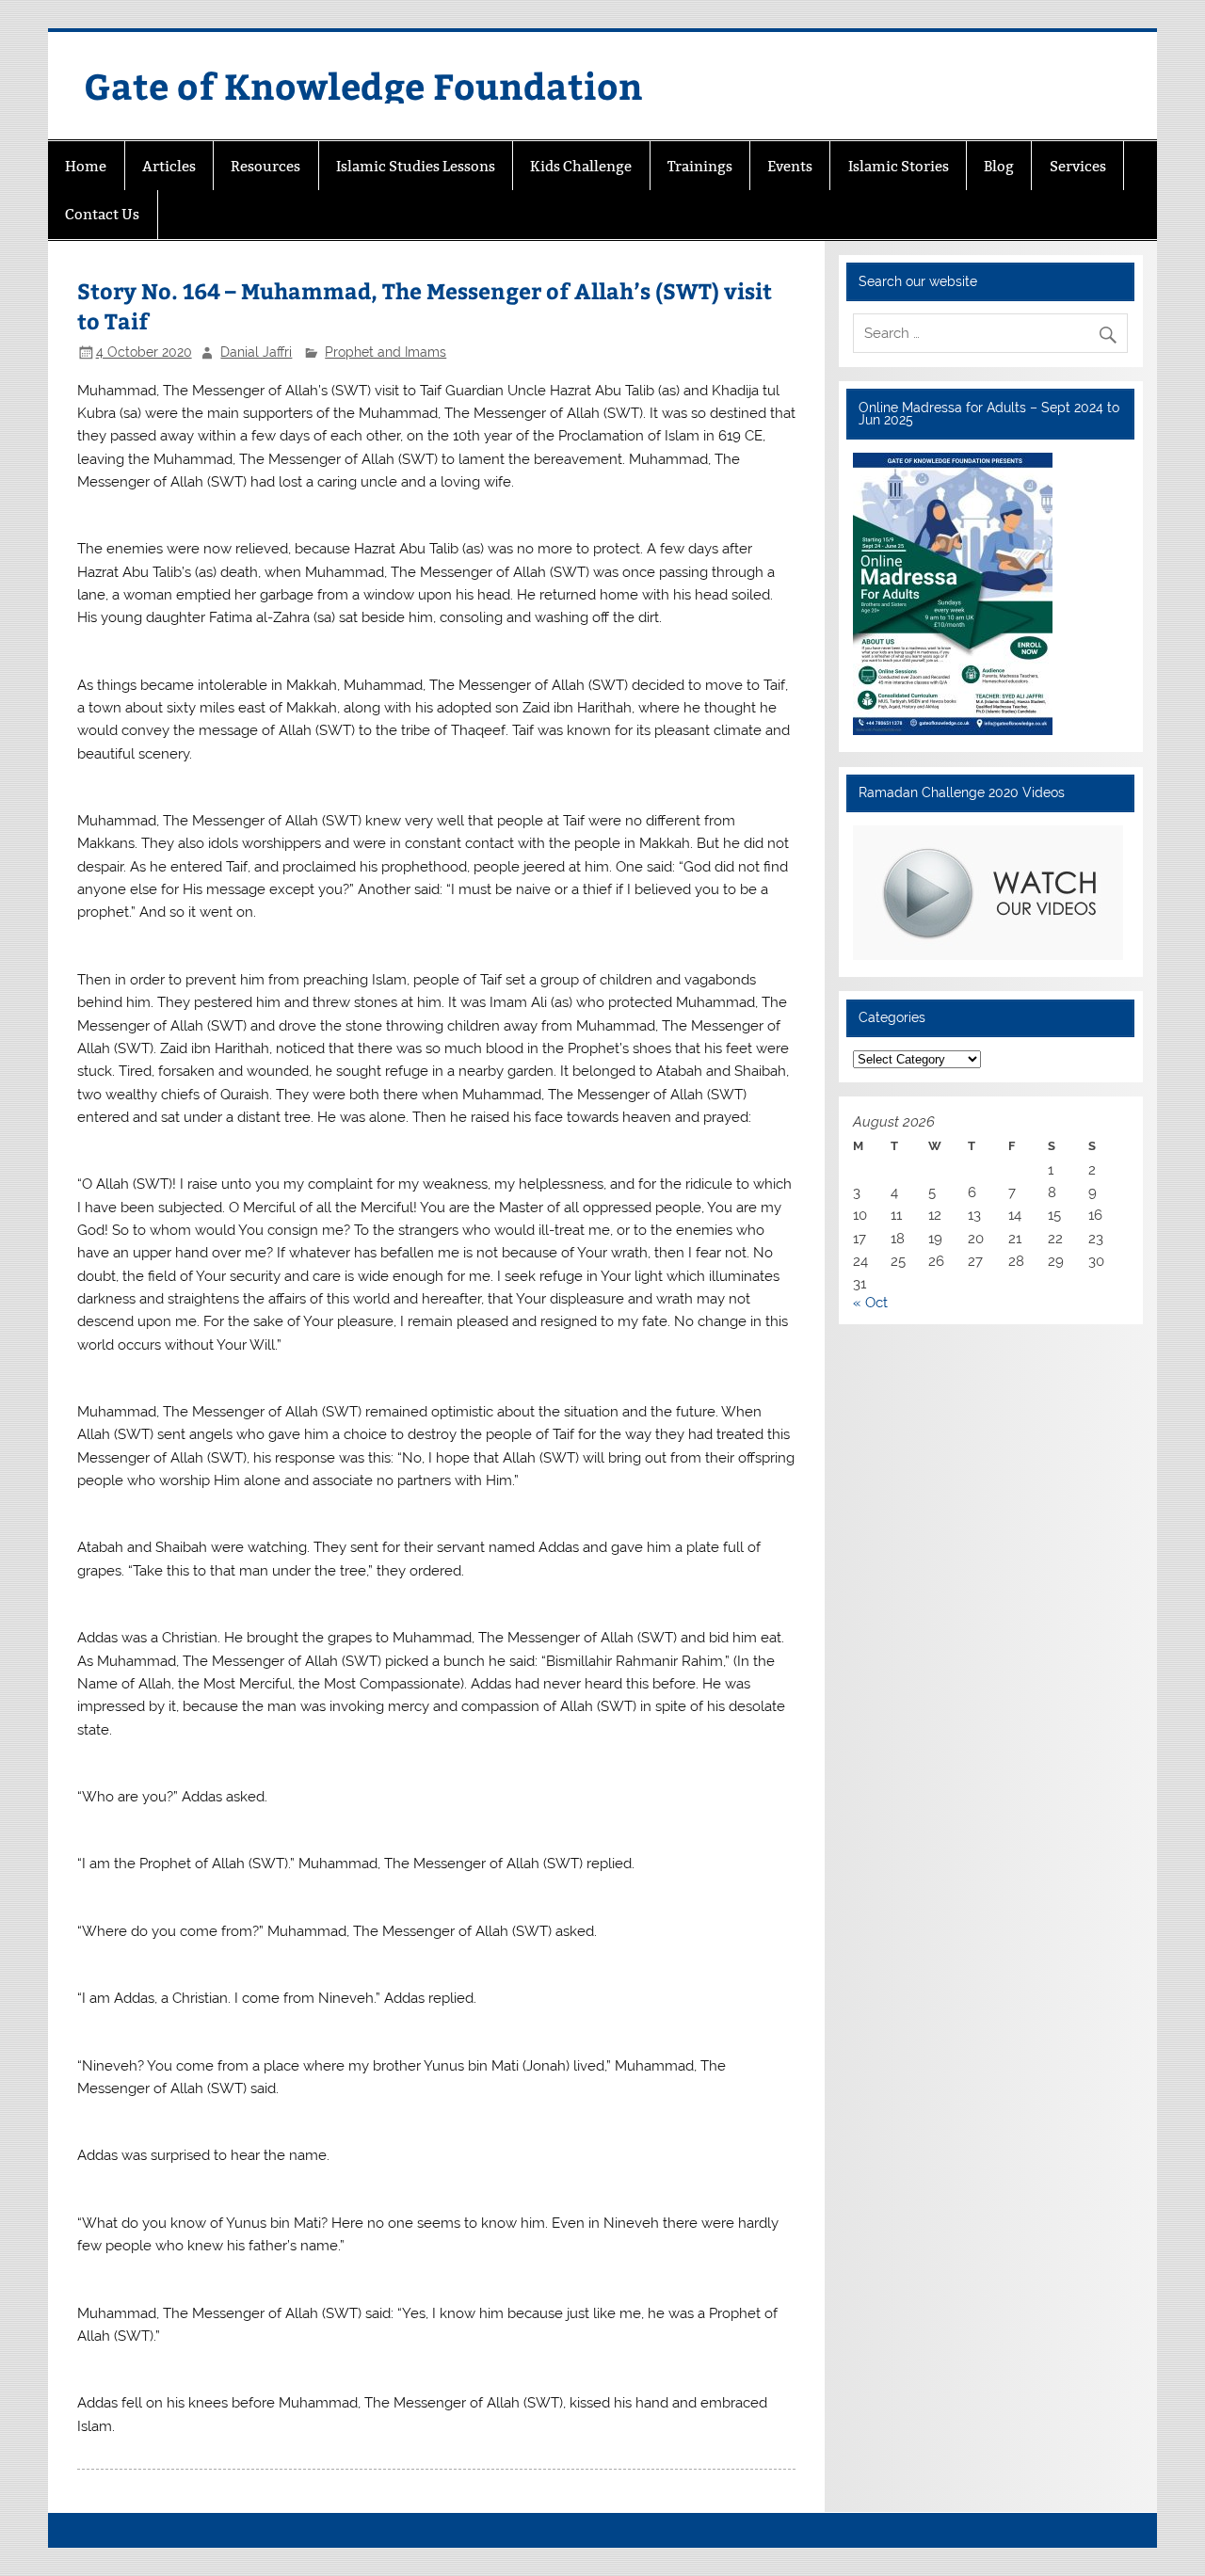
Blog (999, 166)
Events (790, 166)
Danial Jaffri (256, 352)
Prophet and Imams (386, 352)
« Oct (870, 1303)
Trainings (700, 166)
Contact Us (102, 214)
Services (1078, 166)
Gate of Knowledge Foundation (363, 85)
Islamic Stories (899, 166)
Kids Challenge (581, 166)
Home (86, 166)
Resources (265, 166)
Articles (169, 166)
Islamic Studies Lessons (416, 166)
